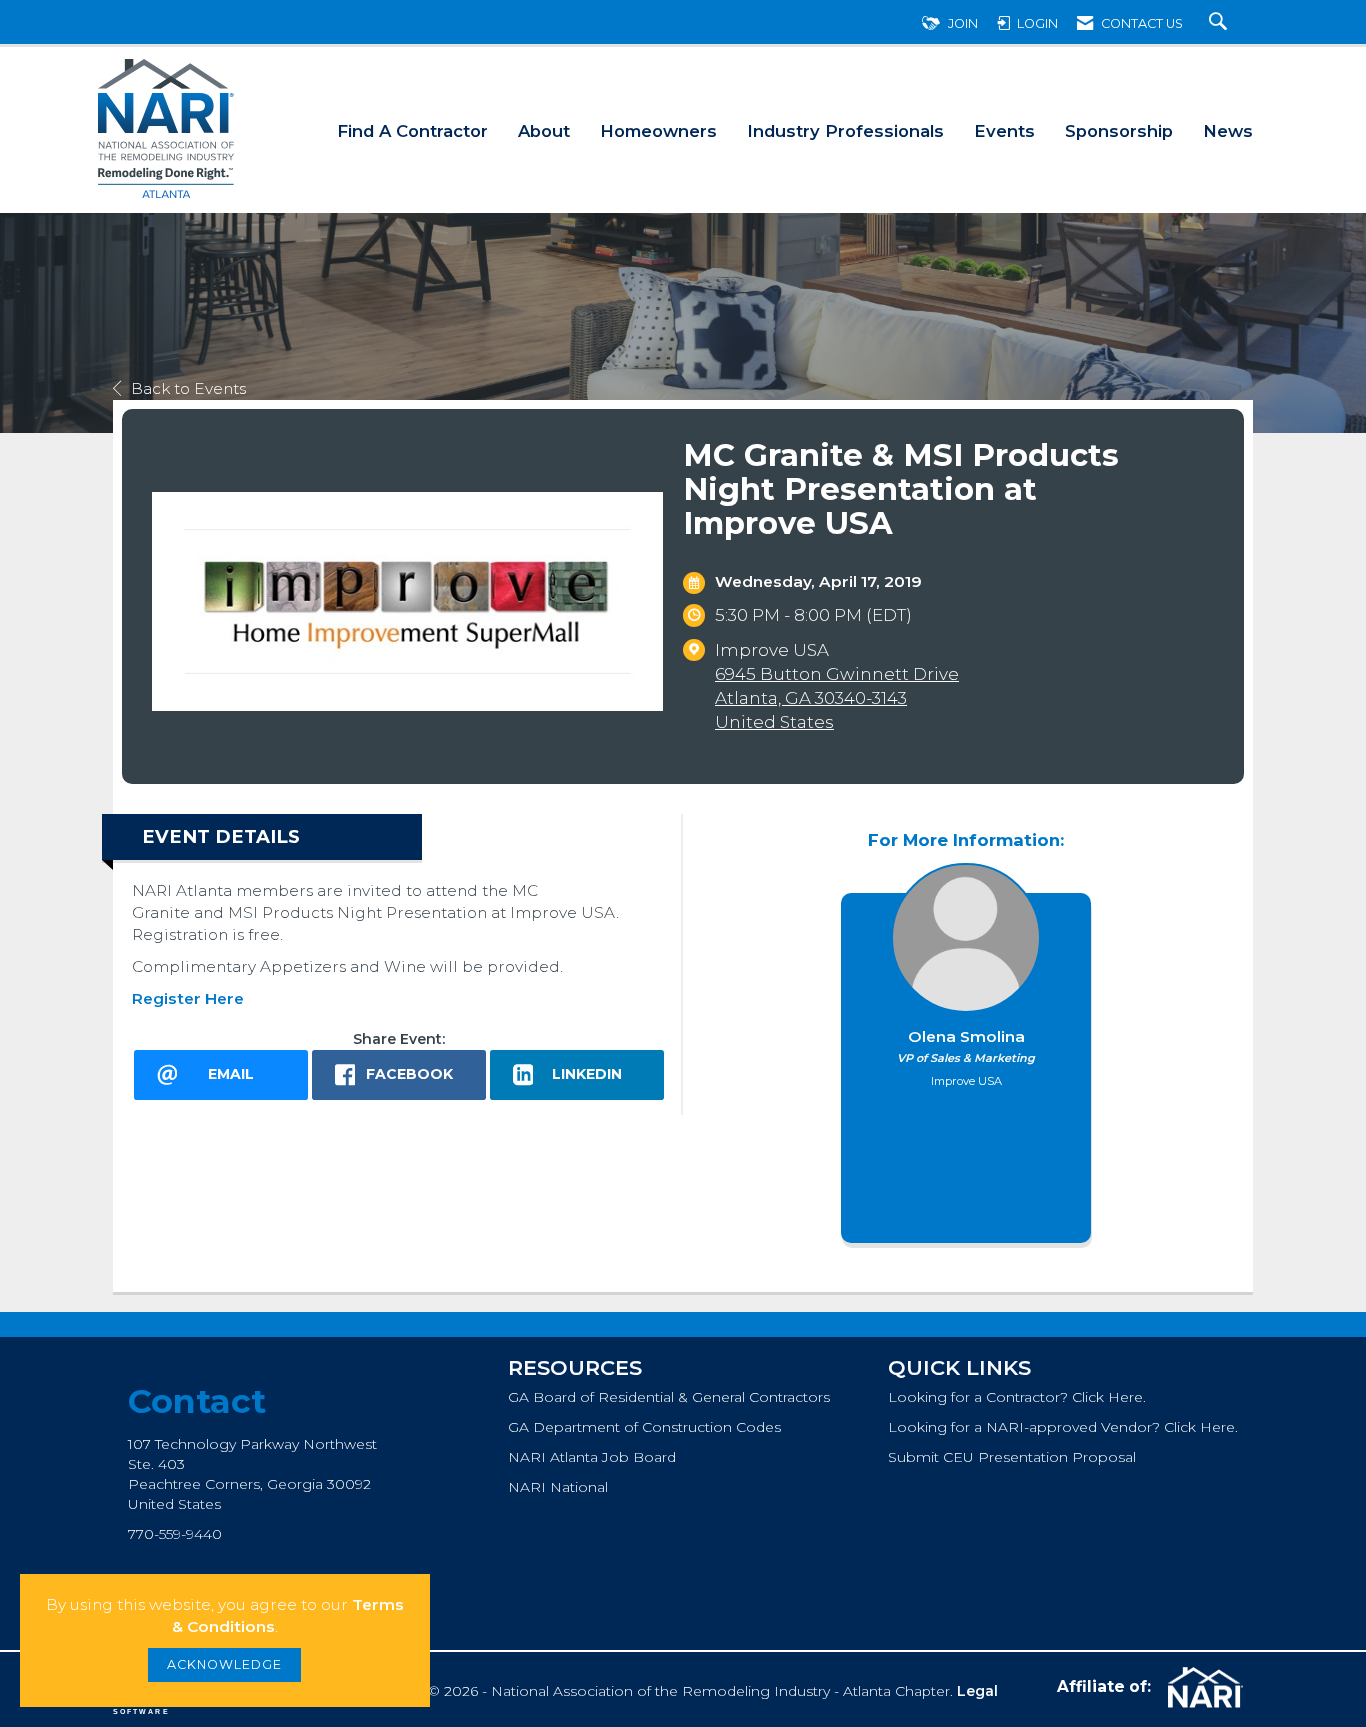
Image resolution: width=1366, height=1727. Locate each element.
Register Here (188, 998)
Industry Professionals (845, 131)
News (1228, 131)
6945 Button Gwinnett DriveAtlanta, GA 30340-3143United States (837, 698)
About (544, 131)
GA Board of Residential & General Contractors (669, 1397)
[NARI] (1203, 1688)
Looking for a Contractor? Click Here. (1017, 1397)
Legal (977, 1691)
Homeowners (658, 131)
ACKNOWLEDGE (224, 1664)
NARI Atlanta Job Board (592, 1457)
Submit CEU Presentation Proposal (1012, 1457)
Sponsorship (1119, 131)
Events (1004, 131)
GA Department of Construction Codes (644, 1427)
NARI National (558, 1487)
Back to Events (188, 388)
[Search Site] (1220, 23)
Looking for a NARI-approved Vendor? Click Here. (1063, 1427)
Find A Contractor (412, 131)
